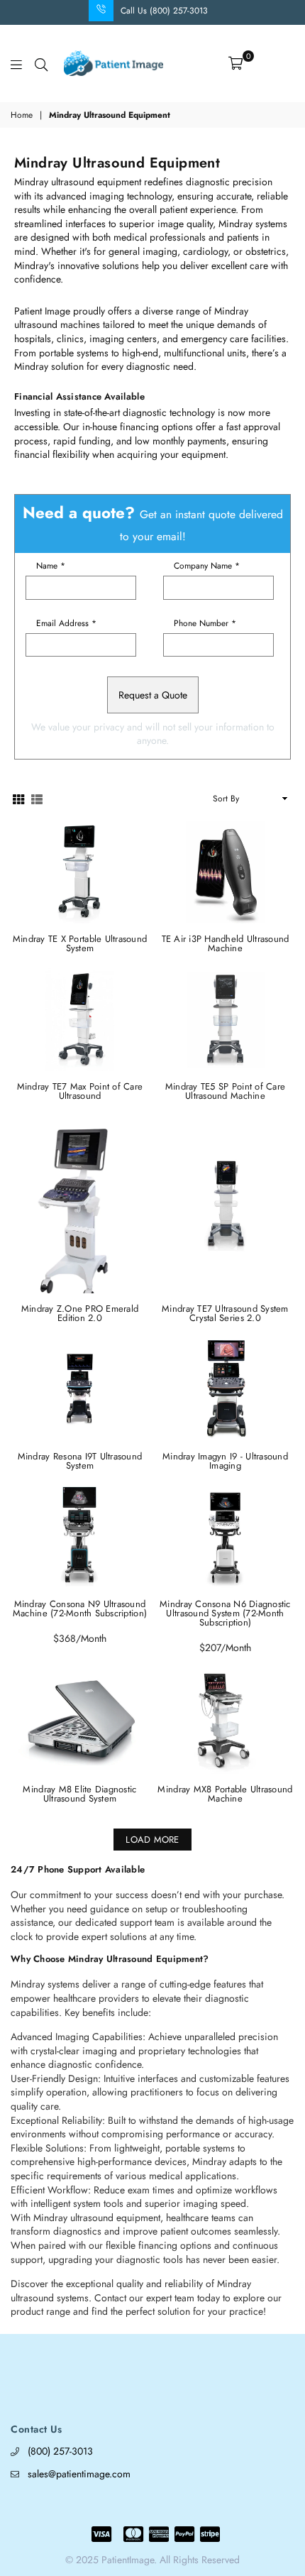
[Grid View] (18, 798)
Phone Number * (205, 623)
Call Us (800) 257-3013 (164, 11)
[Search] (41, 63)
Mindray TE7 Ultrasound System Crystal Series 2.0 (225, 1313)
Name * (51, 566)
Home (22, 115)
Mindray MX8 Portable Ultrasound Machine (225, 1794)
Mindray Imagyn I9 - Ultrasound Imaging (225, 1461)
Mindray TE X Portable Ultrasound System (80, 943)
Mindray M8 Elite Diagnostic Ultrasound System (79, 1794)
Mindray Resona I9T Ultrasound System (80, 1461)
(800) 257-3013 (60, 2451)
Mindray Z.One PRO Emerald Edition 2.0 (80, 1313)
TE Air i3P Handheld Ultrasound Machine (226, 943)
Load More (152, 1840)
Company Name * (207, 566)
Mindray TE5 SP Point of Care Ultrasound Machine (225, 1091)
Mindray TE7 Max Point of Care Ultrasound (80, 1091)
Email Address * (66, 623)
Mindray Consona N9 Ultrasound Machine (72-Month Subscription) (80, 1608)
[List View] (37, 798)
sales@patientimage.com (79, 2474)
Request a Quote (153, 695)
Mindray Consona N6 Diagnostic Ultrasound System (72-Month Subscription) (225, 1613)
